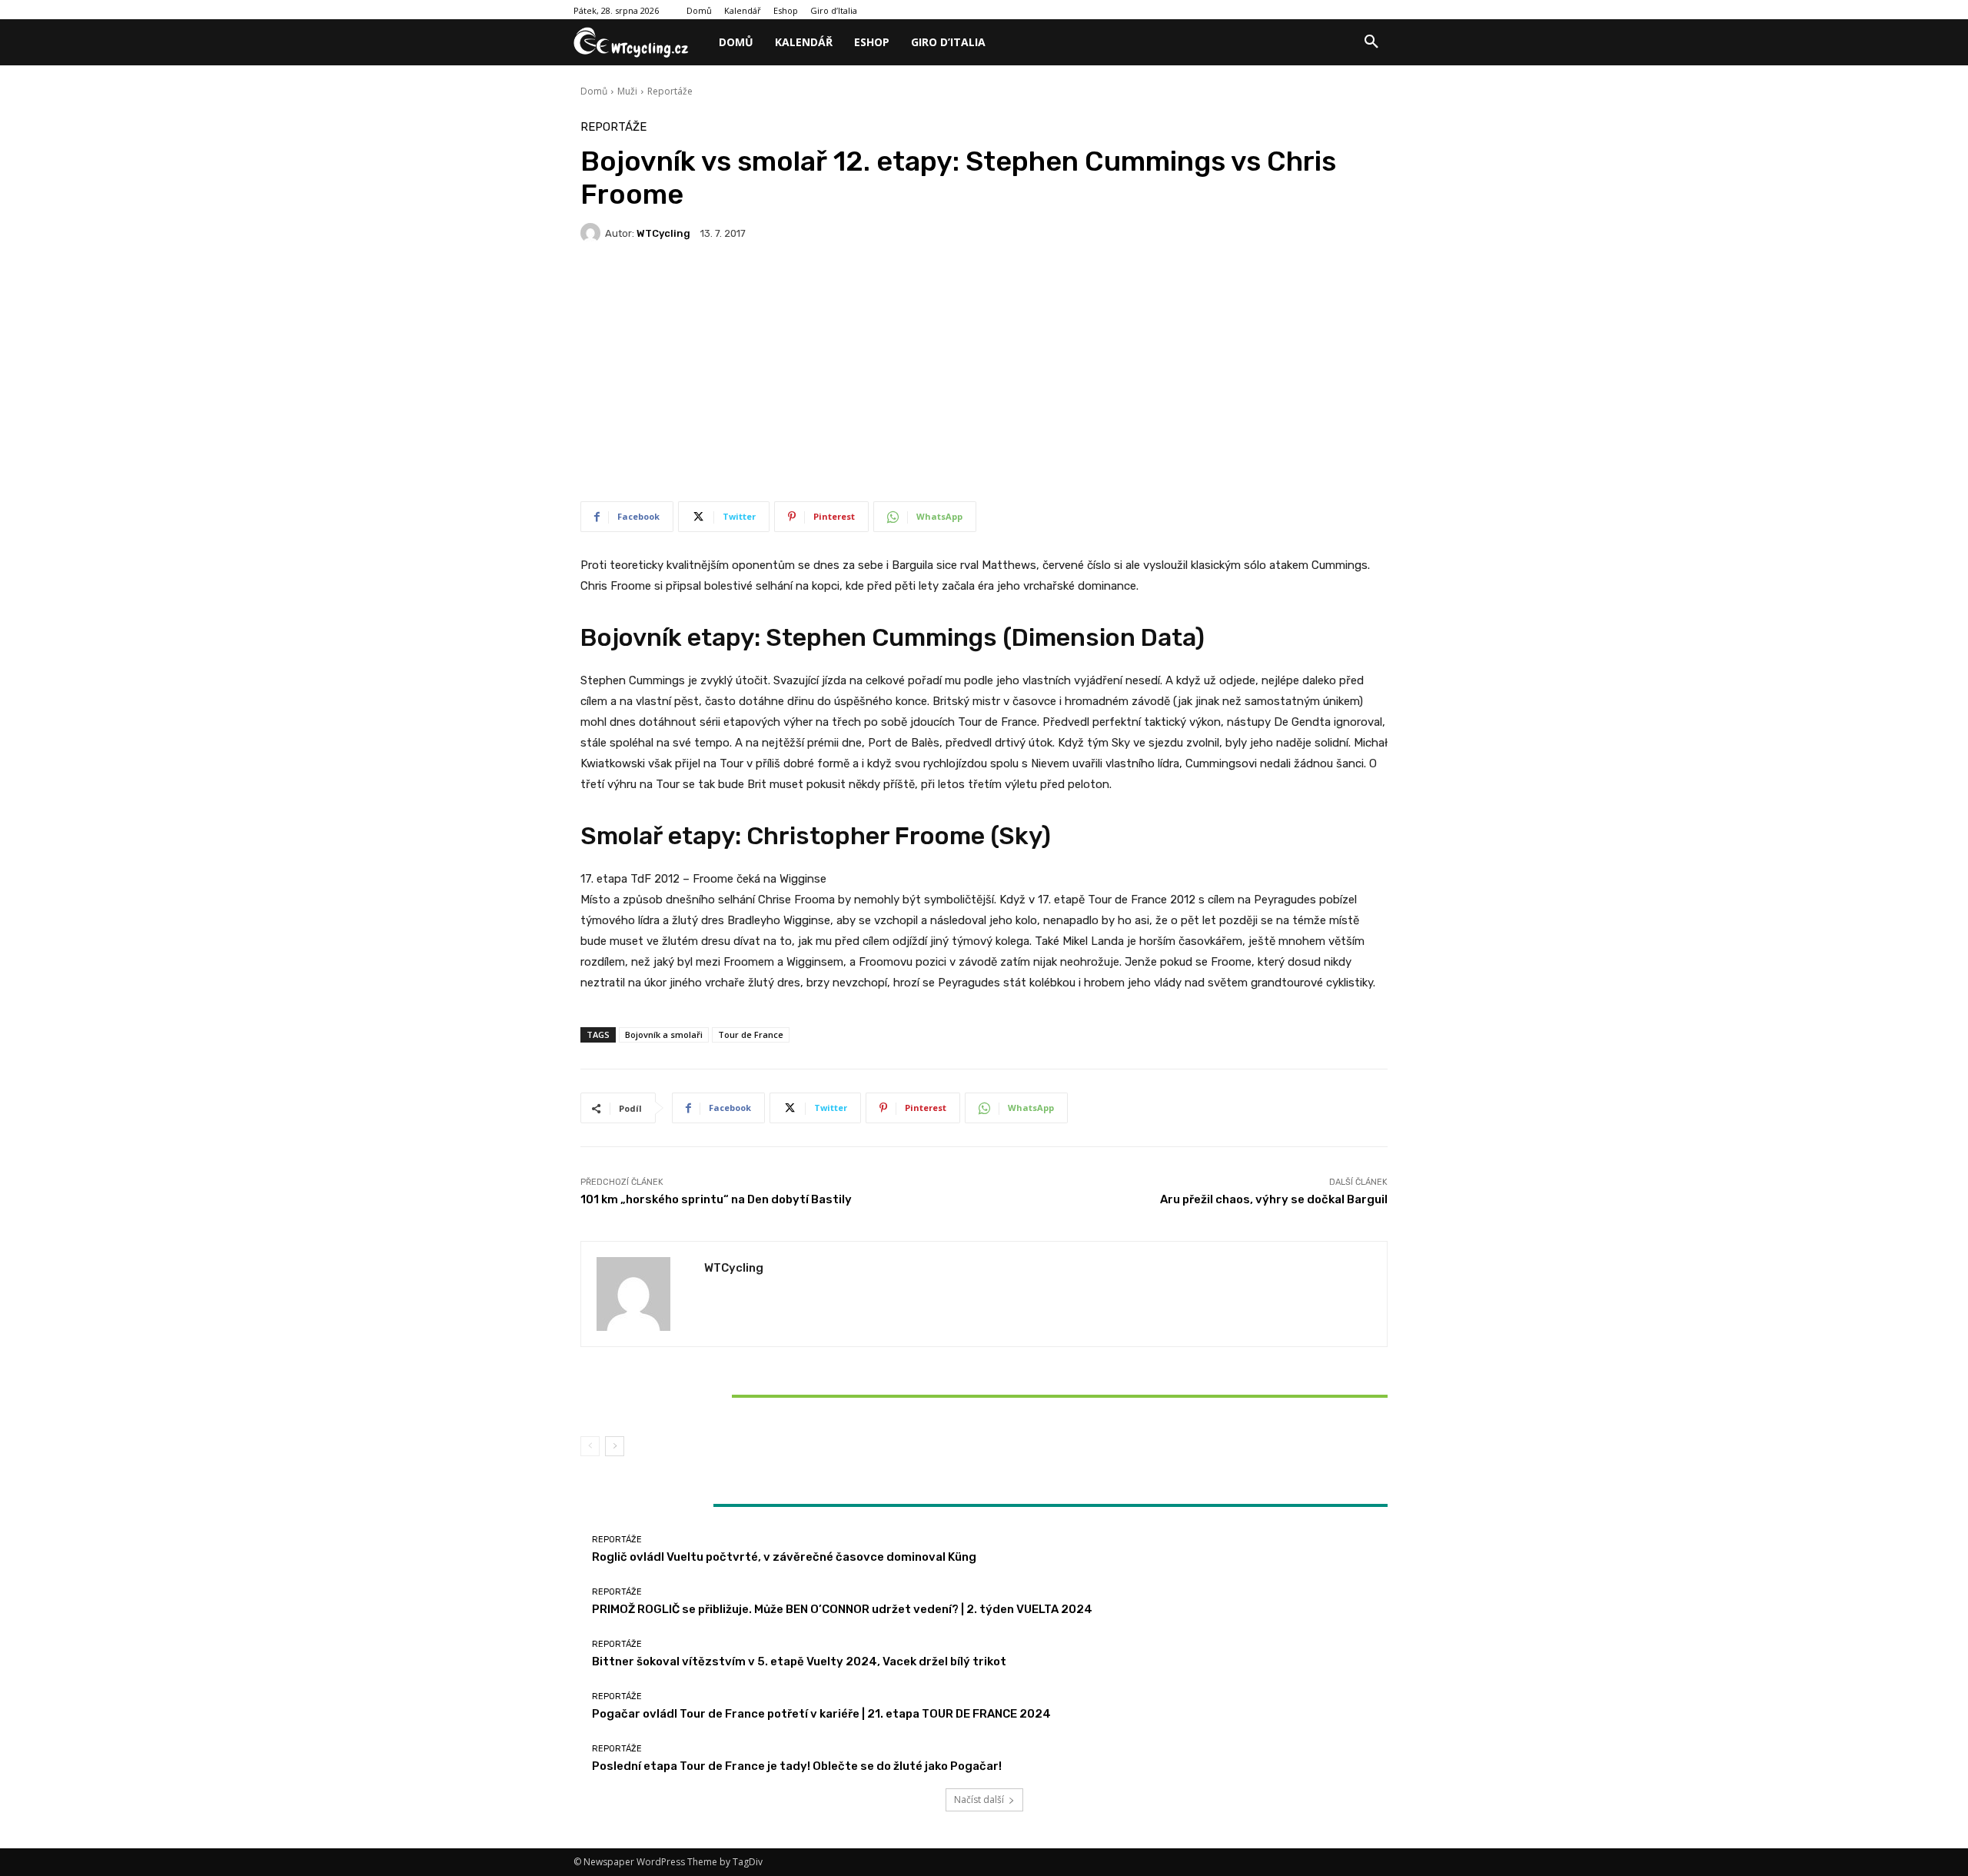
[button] (1371, 42)
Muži (627, 91)
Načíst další (979, 1799)
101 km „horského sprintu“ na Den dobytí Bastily (716, 1199)
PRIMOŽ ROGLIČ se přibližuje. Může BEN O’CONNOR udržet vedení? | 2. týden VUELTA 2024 (842, 1609)
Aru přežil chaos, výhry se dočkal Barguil (1274, 1199)
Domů (594, 91)
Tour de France (751, 1034)
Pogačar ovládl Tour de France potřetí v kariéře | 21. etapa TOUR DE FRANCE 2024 (821, 1714)
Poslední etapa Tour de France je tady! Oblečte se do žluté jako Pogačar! (797, 1766)
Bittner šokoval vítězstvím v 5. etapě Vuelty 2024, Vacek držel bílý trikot (713, 1395)
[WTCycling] (593, 233)
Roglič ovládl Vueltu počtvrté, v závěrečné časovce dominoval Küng (784, 1557)
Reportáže (670, 91)
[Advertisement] (984, 378)
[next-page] (615, 1446)
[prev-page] (590, 1446)
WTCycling (663, 233)
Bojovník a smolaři (664, 1034)
